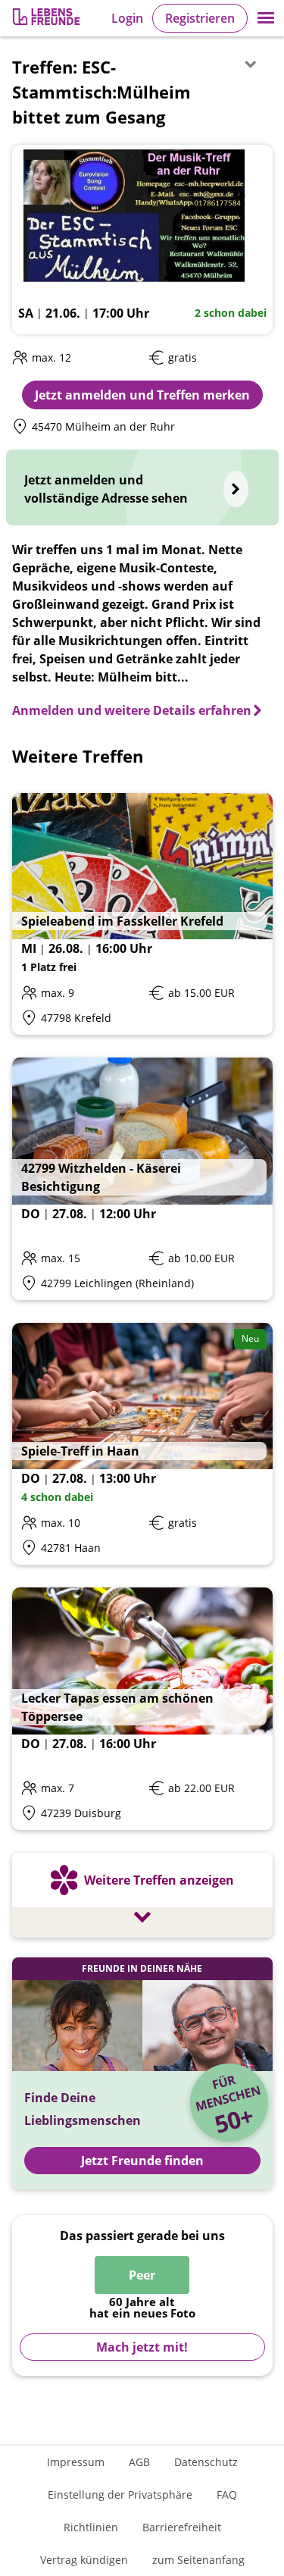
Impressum (76, 2462)
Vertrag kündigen (84, 2560)
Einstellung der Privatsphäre (120, 2495)
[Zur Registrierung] (48, 19)
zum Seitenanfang (198, 2560)
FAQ (227, 2495)
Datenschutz (206, 2462)
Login (127, 18)
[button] (266, 18)
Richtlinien (91, 2527)
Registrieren (200, 18)
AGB (139, 2462)
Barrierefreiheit (182, 2527)
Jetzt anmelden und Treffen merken (142, 395)
